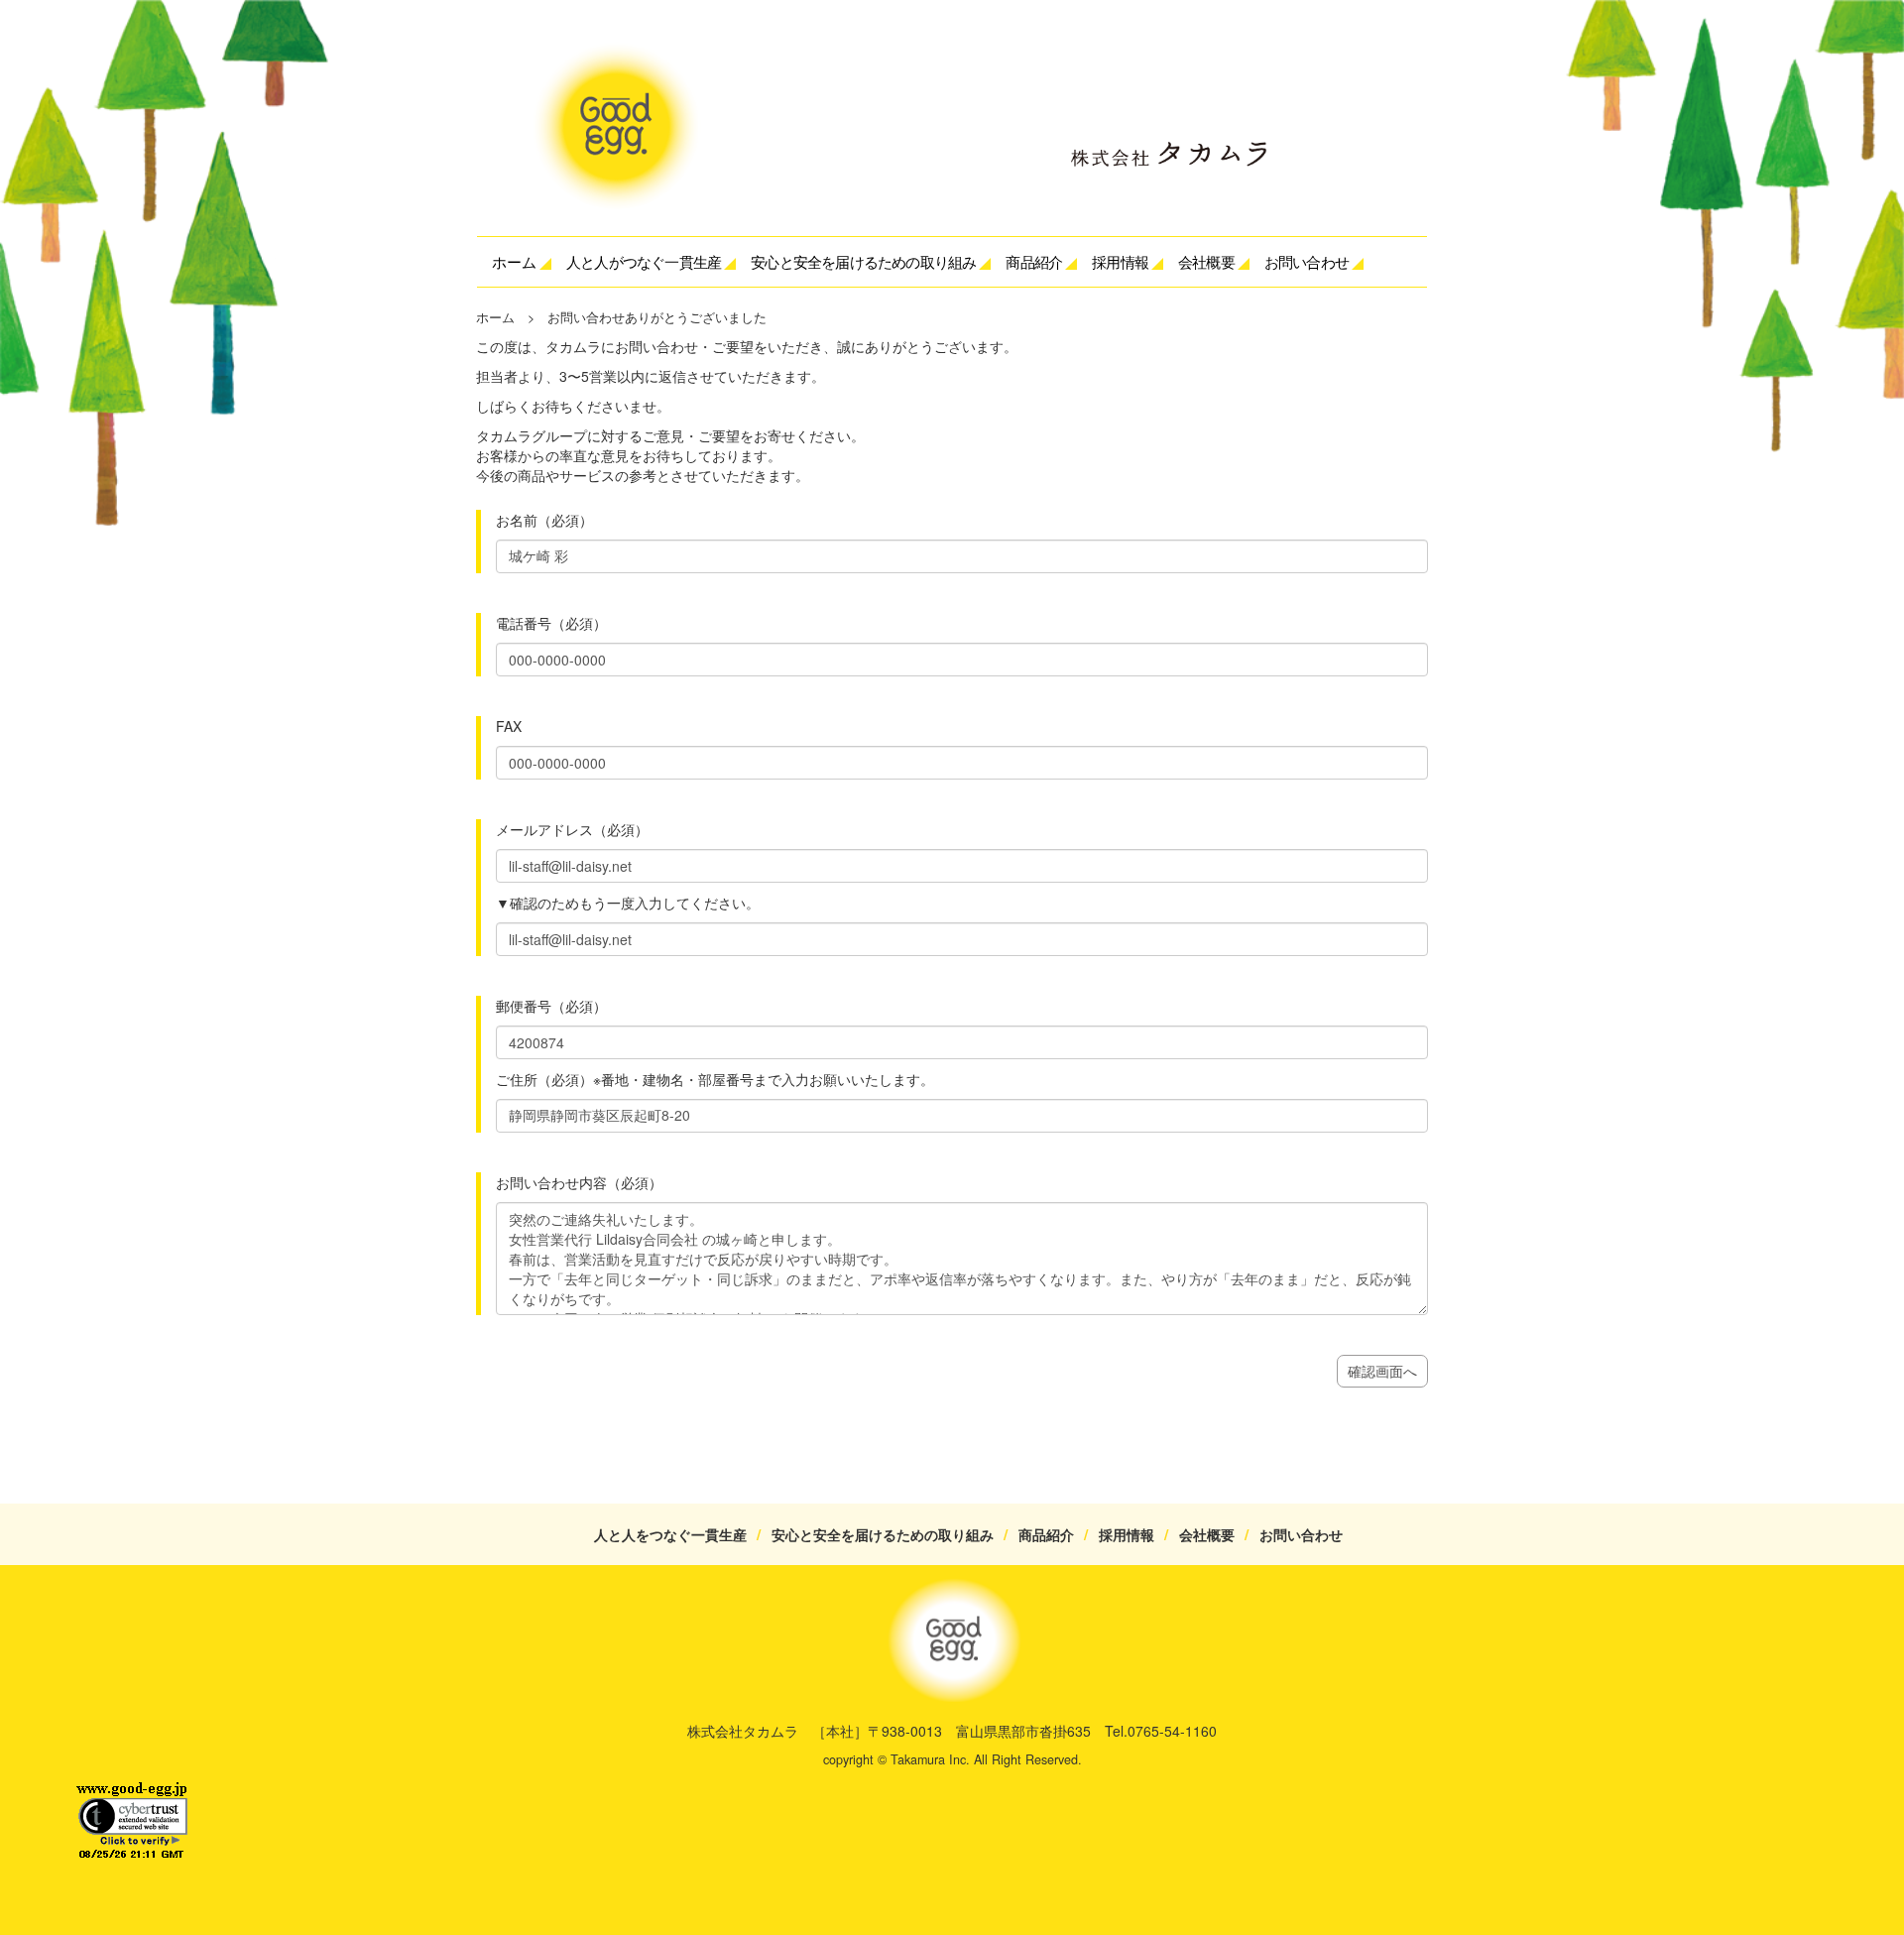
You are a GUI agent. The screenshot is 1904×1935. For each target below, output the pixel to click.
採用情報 (1120, 261)
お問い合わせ (1307, 261)
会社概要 (1207, 1534)
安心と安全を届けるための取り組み (890, 1534)
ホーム (514, 261)
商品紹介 (1046, 1534)
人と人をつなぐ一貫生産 (677, 1534)
